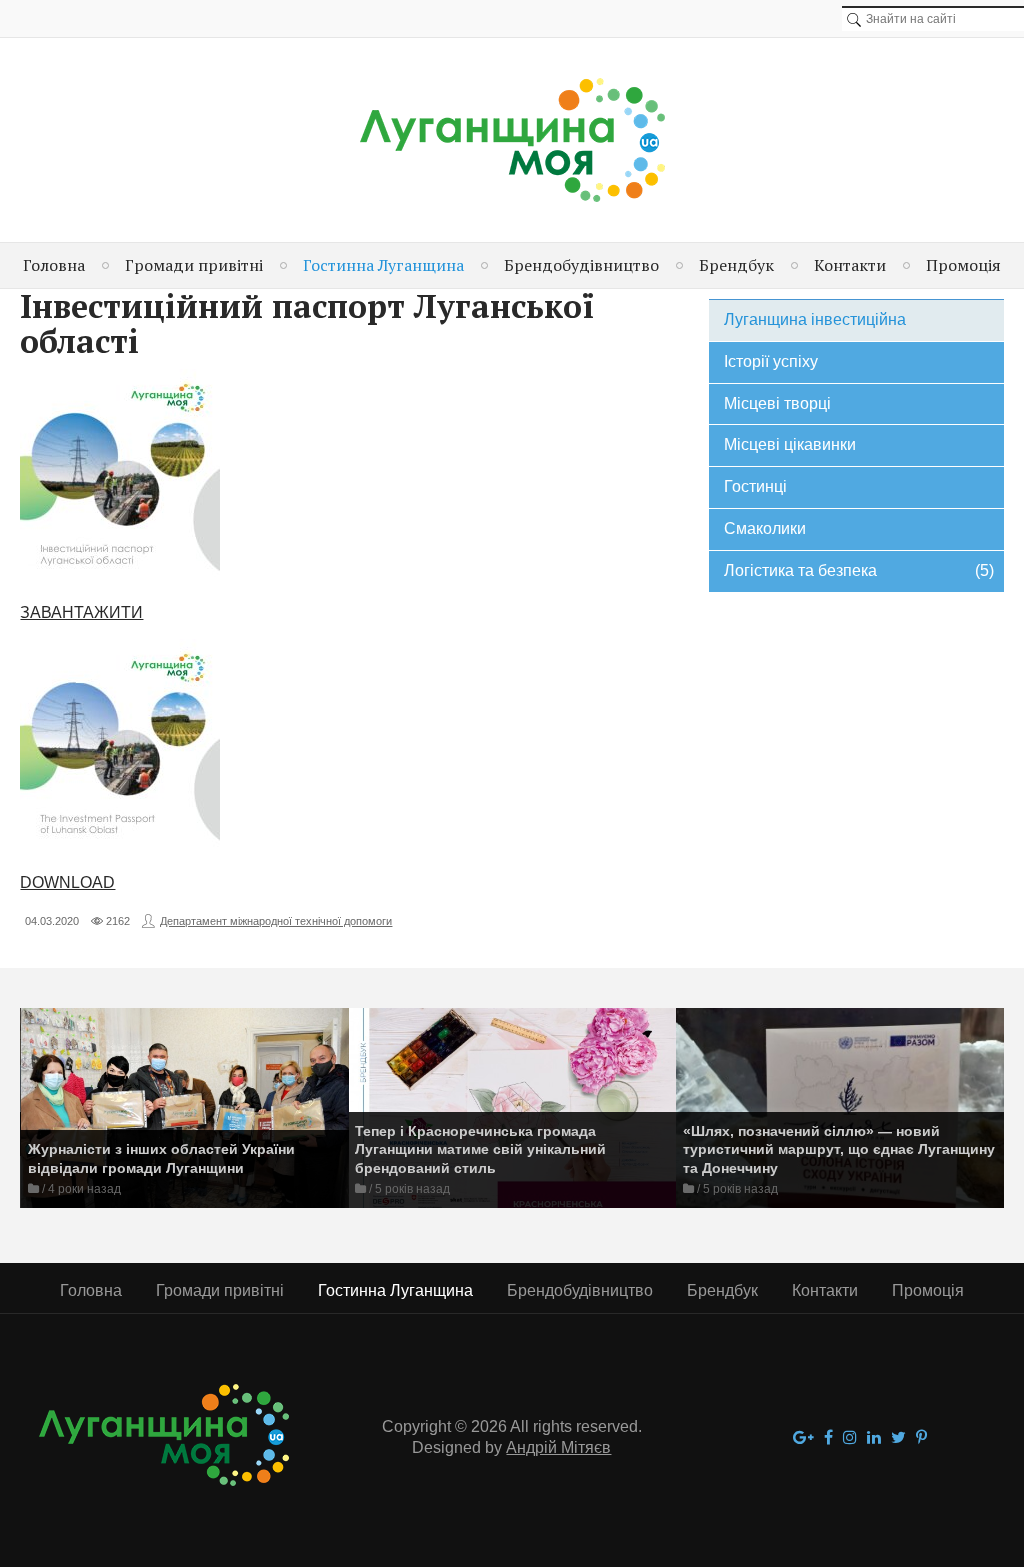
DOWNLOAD (67, 882)
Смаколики (765, 528)
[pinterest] (921, 1438)
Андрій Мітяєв (558, 1447)
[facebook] (828, 1438)
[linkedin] (874, 1438)
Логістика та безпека (859, 570)
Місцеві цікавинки (790, 444)
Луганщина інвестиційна (815, 319)
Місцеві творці (777, 403)
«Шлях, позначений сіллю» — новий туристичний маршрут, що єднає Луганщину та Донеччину (839, 1149)
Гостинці (755, 486)
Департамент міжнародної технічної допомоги (276, 921)
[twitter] (898, 1438)
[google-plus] (803, 1438)
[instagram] (850, 1438)
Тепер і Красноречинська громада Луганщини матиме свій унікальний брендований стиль (480, 1149)
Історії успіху (771, 361)
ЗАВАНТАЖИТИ (81, 612)
